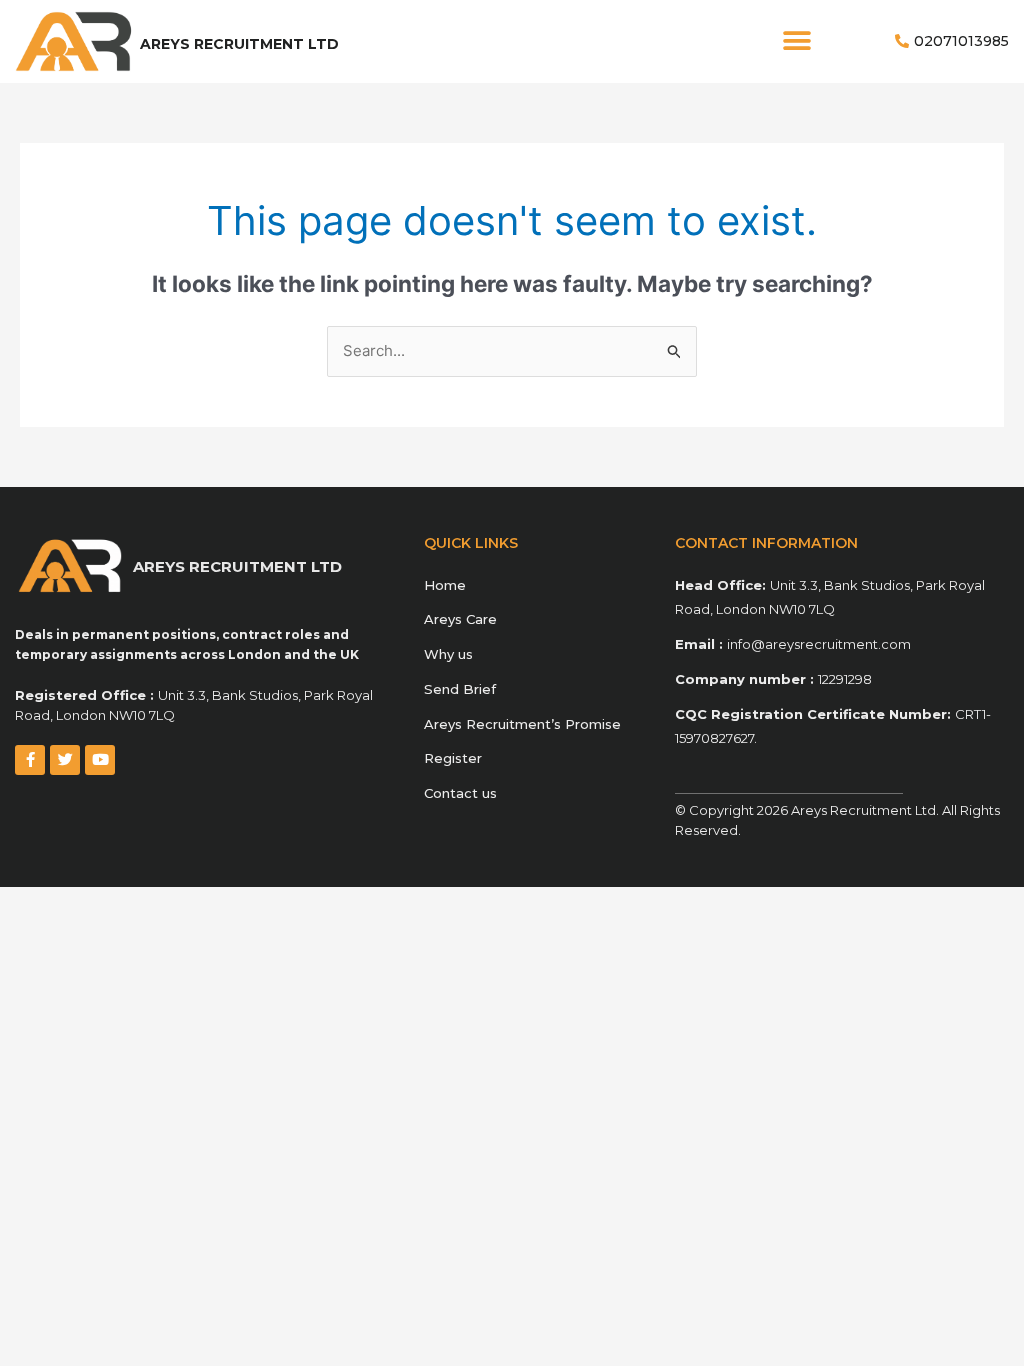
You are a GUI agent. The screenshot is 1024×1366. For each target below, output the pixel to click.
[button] (796, 41)
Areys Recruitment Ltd (239, 44)
